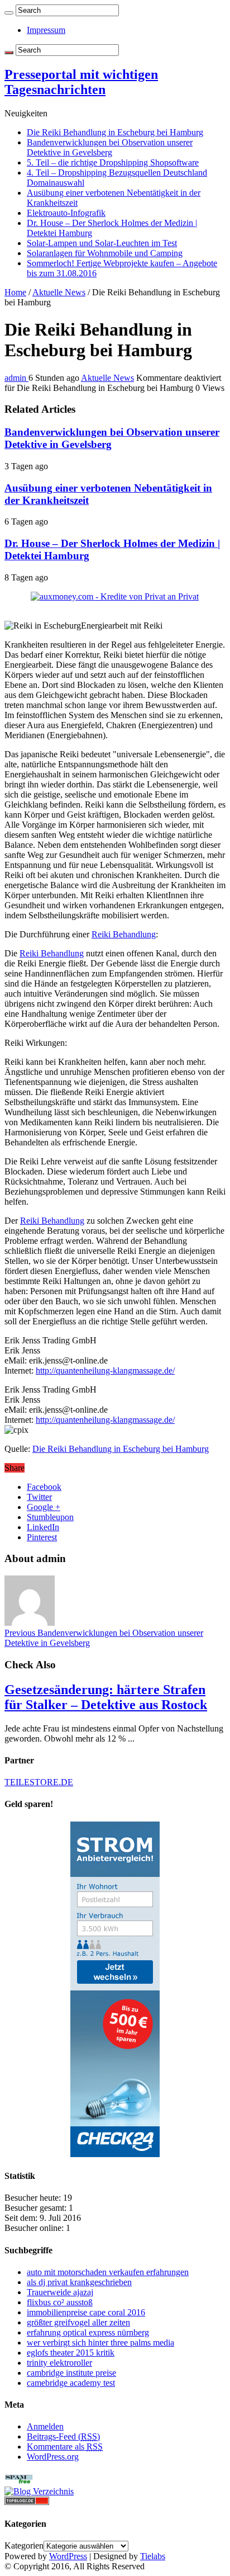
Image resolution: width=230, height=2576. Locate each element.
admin (16, 378)
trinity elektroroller (59, 2363)
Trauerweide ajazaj (60, 2292)
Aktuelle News (59, 292)
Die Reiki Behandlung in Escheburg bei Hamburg (115, 132)
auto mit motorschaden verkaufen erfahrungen (108, 2272)
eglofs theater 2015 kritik (71, 2353)
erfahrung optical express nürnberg (88, 2332)
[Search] (9, 13)
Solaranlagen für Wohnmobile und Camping (105, 253)
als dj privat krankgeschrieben (79, 2282)
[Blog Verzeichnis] (39, 2491)
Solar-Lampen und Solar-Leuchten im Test (102, 243)
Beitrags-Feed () (63, 2436)
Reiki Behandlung (124, 934)
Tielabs (153, 2556)
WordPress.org (53, 2457)
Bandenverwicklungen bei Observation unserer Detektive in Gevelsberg (110, 147)
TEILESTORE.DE (39, 1782)
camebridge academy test (71, 2383)
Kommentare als (65, 2447)
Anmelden (45, 2426)
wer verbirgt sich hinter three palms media (100, 2343)
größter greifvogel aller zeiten (78, 2322)
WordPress (68, 2556)
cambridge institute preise (71, 2373)
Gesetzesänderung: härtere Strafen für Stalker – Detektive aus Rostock (106, 1697)
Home (15, 292)
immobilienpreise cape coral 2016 (86, 2312)
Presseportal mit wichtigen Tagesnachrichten (81, 82)
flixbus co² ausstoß (60, 2302)
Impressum (46, 30)
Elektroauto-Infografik (66, 213)
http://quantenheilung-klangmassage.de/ (105, 1370)
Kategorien (24, 2546)
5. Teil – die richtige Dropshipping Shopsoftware (113, 162)
